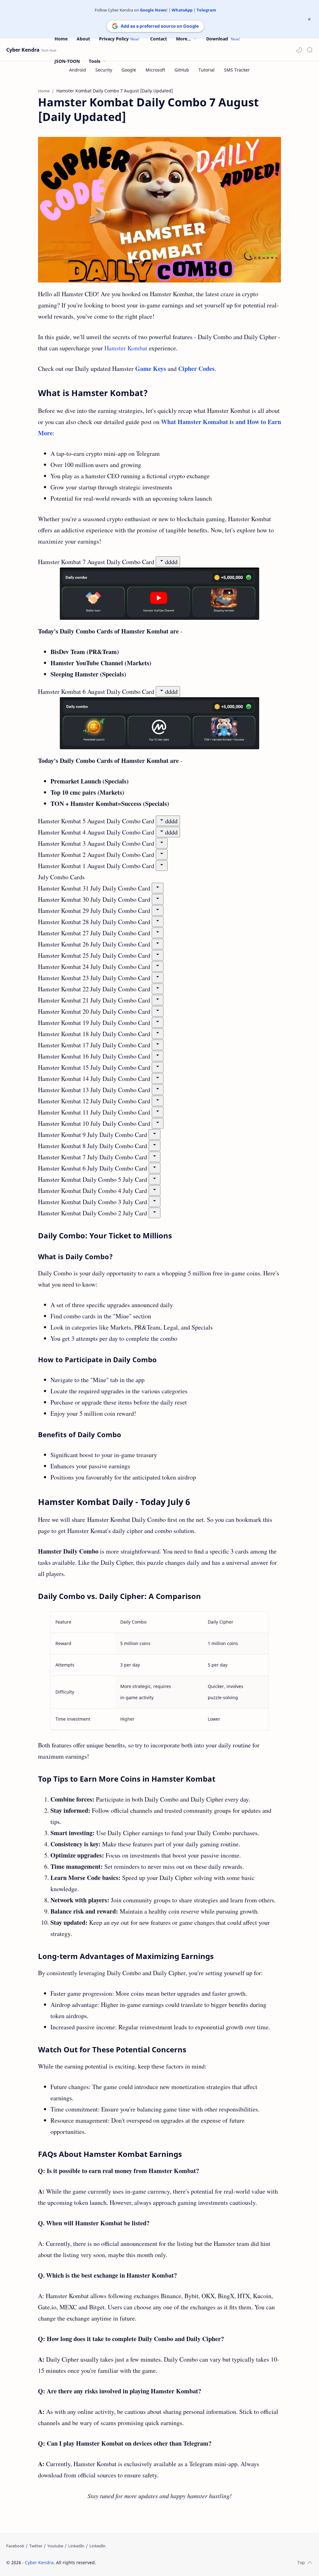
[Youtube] (55, 2546)
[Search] (310, 50)
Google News (153, 10)
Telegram (206, 10)
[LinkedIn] (76, 2546)
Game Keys (151, 369)
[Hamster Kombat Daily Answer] (159, 210)
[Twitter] (36, 2546)
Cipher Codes (196, 369)
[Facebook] (15, 2546)
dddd (171, 562)
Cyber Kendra (23, 50)
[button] (299, 50)
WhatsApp (182, 10)
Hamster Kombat (126, 348)
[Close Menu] (309, 19)
